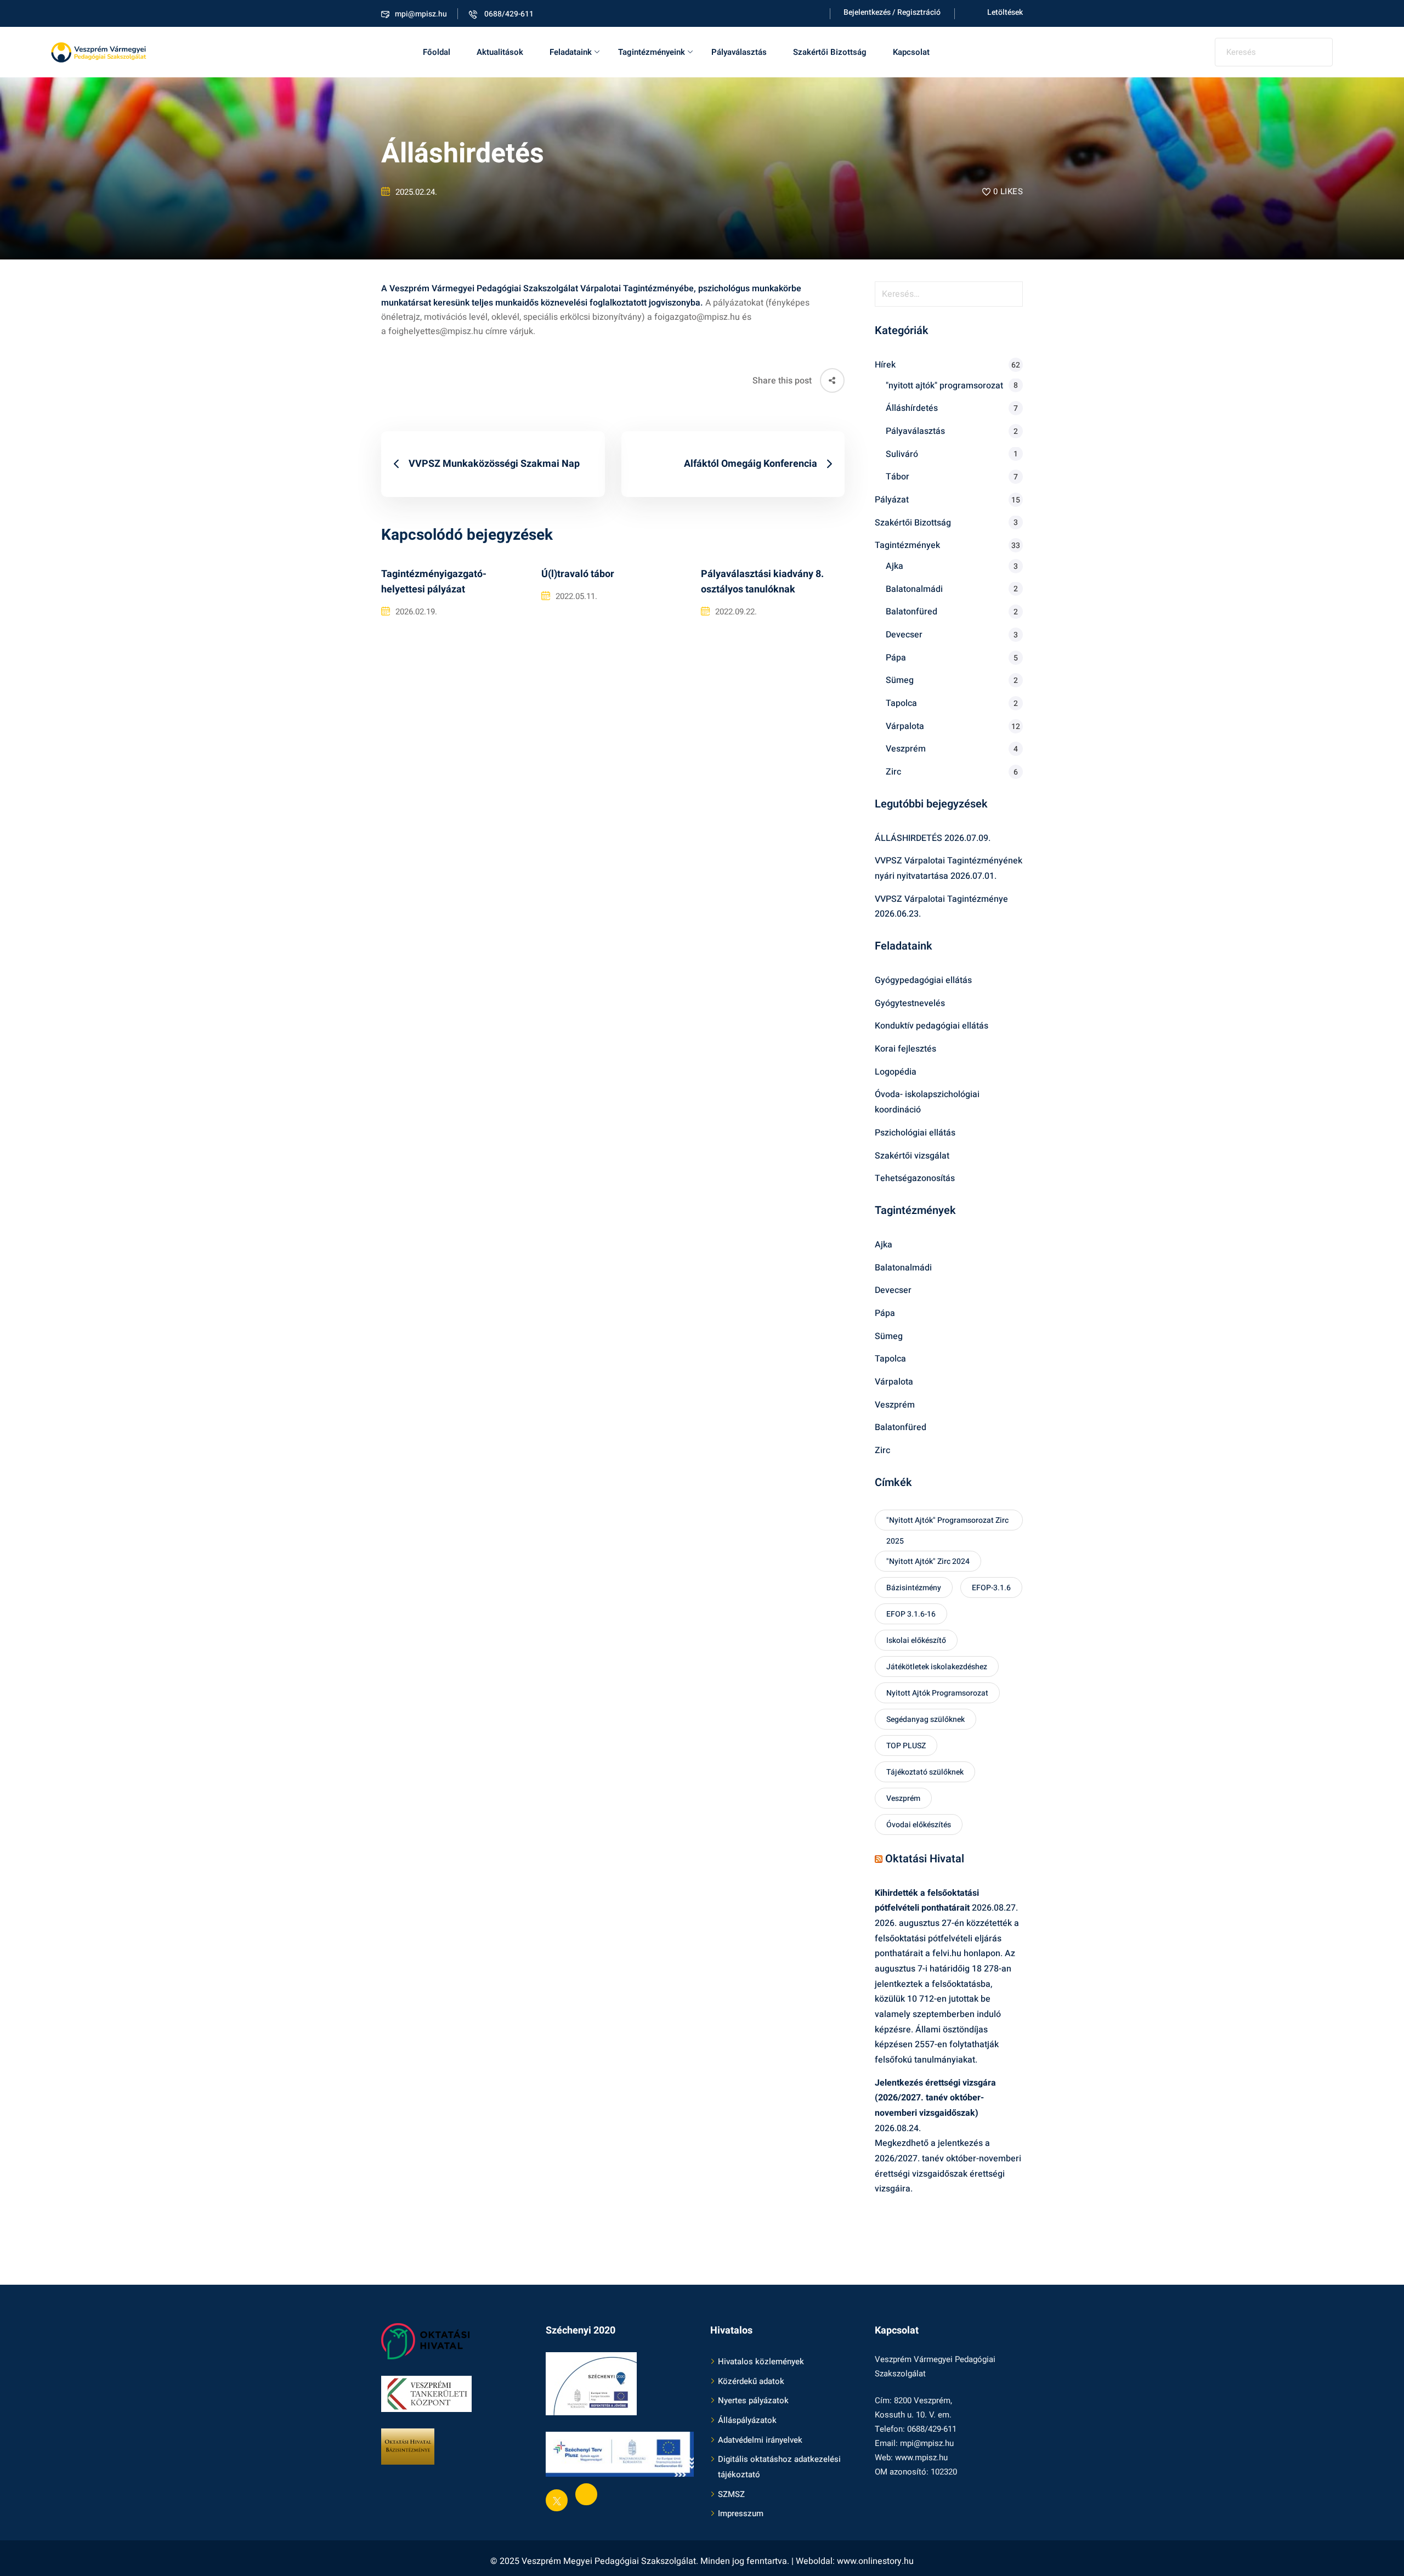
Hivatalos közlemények (761, 2362)
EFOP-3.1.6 (991, 1588)
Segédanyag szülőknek (925, 1719)
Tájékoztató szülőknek (925, 1772)
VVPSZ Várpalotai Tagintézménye (941, 899)
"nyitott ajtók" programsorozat (944, 386)
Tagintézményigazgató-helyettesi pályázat (434, 582)
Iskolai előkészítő (916, 1640)
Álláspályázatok (747, 2420)
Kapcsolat (911, 52)
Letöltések (1005, 12)
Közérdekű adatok (751, 2381)
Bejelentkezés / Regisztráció (892, 12)
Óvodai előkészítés (919, 1825)
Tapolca (901, 703)
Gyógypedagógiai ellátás (923, 980)
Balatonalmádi (914, 589)
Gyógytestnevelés (910, 1003)
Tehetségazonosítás (915, 1178)
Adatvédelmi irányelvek (760, 2440)
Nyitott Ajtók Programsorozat (937, 1693)
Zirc (893, 772)
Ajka (895, 566)
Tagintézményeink (652, 52)
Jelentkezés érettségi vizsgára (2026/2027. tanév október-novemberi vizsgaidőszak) (935, 2098)
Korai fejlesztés (905, 1049)
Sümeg (900, 680)
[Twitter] (557, 2500)
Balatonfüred (912, 612)
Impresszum (741, 2513)
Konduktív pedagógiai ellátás (932, 1026)
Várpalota (905, 726)
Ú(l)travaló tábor (578, 574)
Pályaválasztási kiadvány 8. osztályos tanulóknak (762, 582)
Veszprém (906, 749)
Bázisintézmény (914, 1588)
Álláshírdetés (912, 408)
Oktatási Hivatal (925, 1859)
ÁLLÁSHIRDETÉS (908, 838)
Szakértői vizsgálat (912, 1156)
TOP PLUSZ (906, 1746)
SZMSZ (731, 2494)
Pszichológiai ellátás (915, 1133)
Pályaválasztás (739, 52)
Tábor (898, 477)
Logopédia (896, 1072)
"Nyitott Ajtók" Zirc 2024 (928, 1561)
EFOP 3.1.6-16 (911, 1614)
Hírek (885, 365)
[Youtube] (586, 2494)
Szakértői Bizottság (830, 52)
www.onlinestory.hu (875, 2561)
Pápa (896, 658)
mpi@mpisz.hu (421, 14)
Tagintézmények (907, 545)
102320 (944, 2472)
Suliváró (902, 454)
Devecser (904, 635)
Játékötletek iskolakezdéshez (937, 1667)
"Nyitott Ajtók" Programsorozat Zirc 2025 (947, 1523)
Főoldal (437, 52)
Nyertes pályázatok (753, 2400)
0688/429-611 (508, 14)
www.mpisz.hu (921, 2458)
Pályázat (892, 500)
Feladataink (571, 52)
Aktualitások (500, 52)
